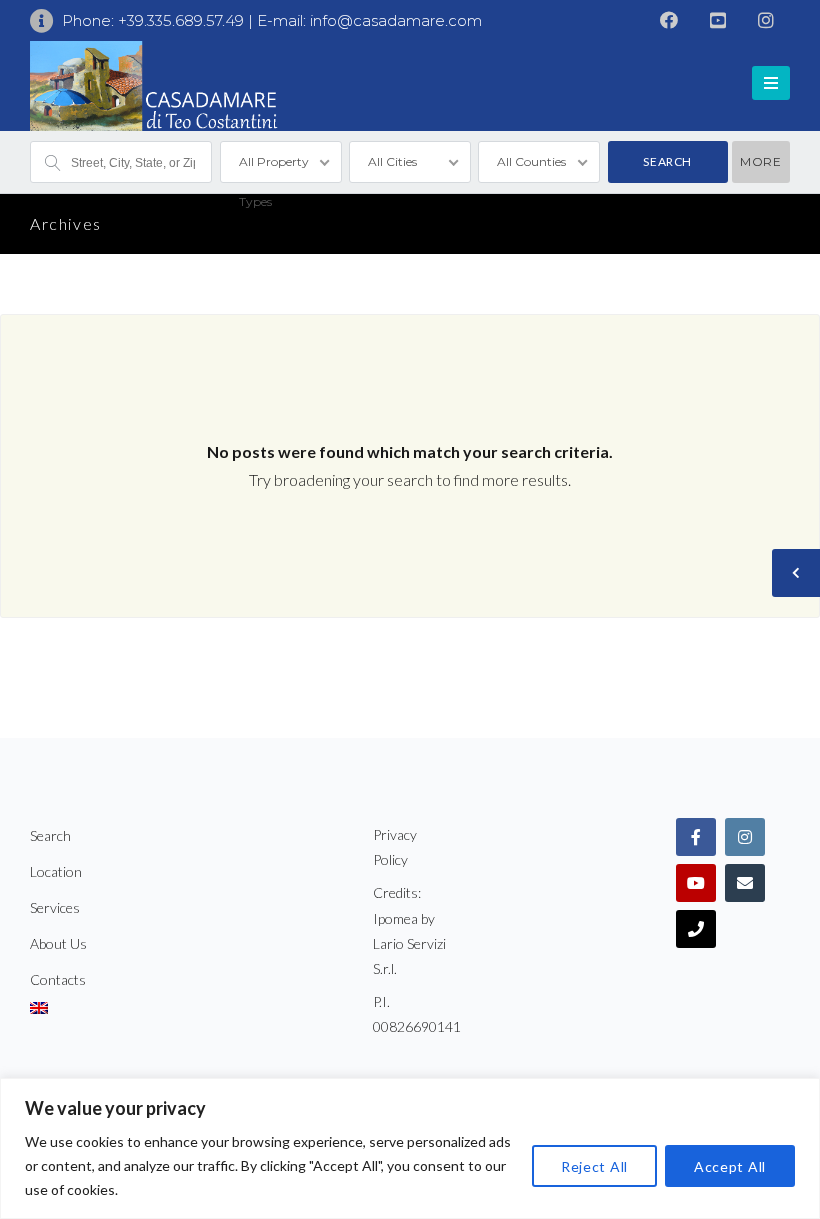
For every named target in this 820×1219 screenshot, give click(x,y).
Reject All (594, 1166)
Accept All (730, 1166)
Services (55, 907)
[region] (410, 1148)
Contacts (58, 979)
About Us (58, 943)
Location (56, 871)
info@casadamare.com (396, 20)
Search (50, 835)
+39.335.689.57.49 (183, 20)
